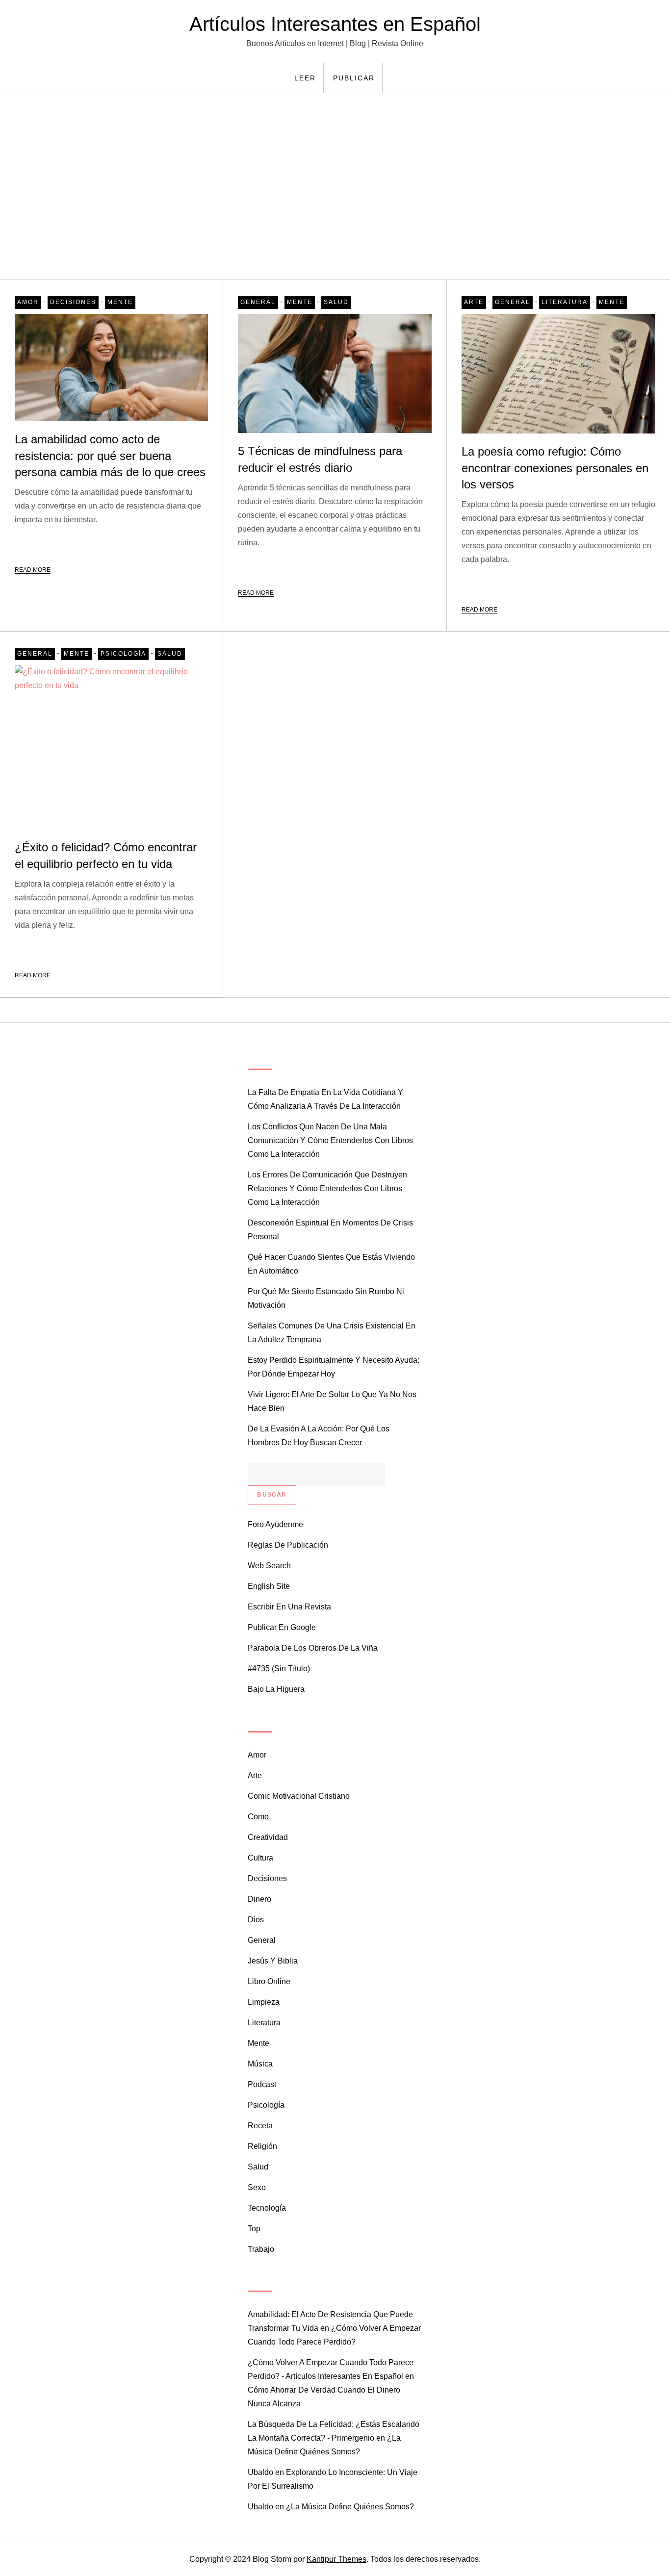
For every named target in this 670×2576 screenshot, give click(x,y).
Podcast (262, 2084)
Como (258, 1817)
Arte (474, 302)
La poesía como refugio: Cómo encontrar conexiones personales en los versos (555, 468)
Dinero (259, 1899)
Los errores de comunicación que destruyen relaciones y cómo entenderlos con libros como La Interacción (327, 1188)
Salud (336, 302)
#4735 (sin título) (279, 1669)
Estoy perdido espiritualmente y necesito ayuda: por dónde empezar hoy (334, 1367)
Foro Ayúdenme (275, 1524)
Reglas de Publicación (288, 1545)
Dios (256, 1920)
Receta (260, 2126)
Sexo (257, 2187)
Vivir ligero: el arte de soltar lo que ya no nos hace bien (332, 1401)
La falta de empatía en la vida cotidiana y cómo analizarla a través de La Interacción (325, 1099)
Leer (305, 78)
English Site (269, 1586)
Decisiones (73, 302)
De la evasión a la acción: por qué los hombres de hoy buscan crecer (319, 1436)
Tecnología (267, 2208)
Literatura (565, 302)
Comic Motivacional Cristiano (299, 1796)
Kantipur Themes (336, 2559)
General (258, 302)
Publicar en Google (282, 1627)
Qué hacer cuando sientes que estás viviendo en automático (331, 1264)
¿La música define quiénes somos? (350, 2507)
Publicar (354, 78)
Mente (120, 302)
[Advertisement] (335, 186)
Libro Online (269, 1981)
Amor (28, 302)
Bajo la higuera (276, 1689)
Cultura (260, 1858)
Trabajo (261, 2249)
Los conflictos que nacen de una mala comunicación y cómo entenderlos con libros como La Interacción (330, 1140)
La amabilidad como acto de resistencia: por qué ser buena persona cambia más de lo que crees (110, 456)
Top (254, 2229)
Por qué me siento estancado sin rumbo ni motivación (326, 1298)
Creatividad (268, 1837)
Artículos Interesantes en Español (335, 24)
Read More (33, 570)
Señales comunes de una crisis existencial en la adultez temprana (332, 1333)
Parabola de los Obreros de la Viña (313, 1648)
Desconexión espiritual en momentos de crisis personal (330, 1230)
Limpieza (264, 2002)
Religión (262, 2146)
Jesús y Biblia (273, 1961)
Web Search (269, 1566)
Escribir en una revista (289, 1607)
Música (260, 2064)
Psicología (123, 654)
